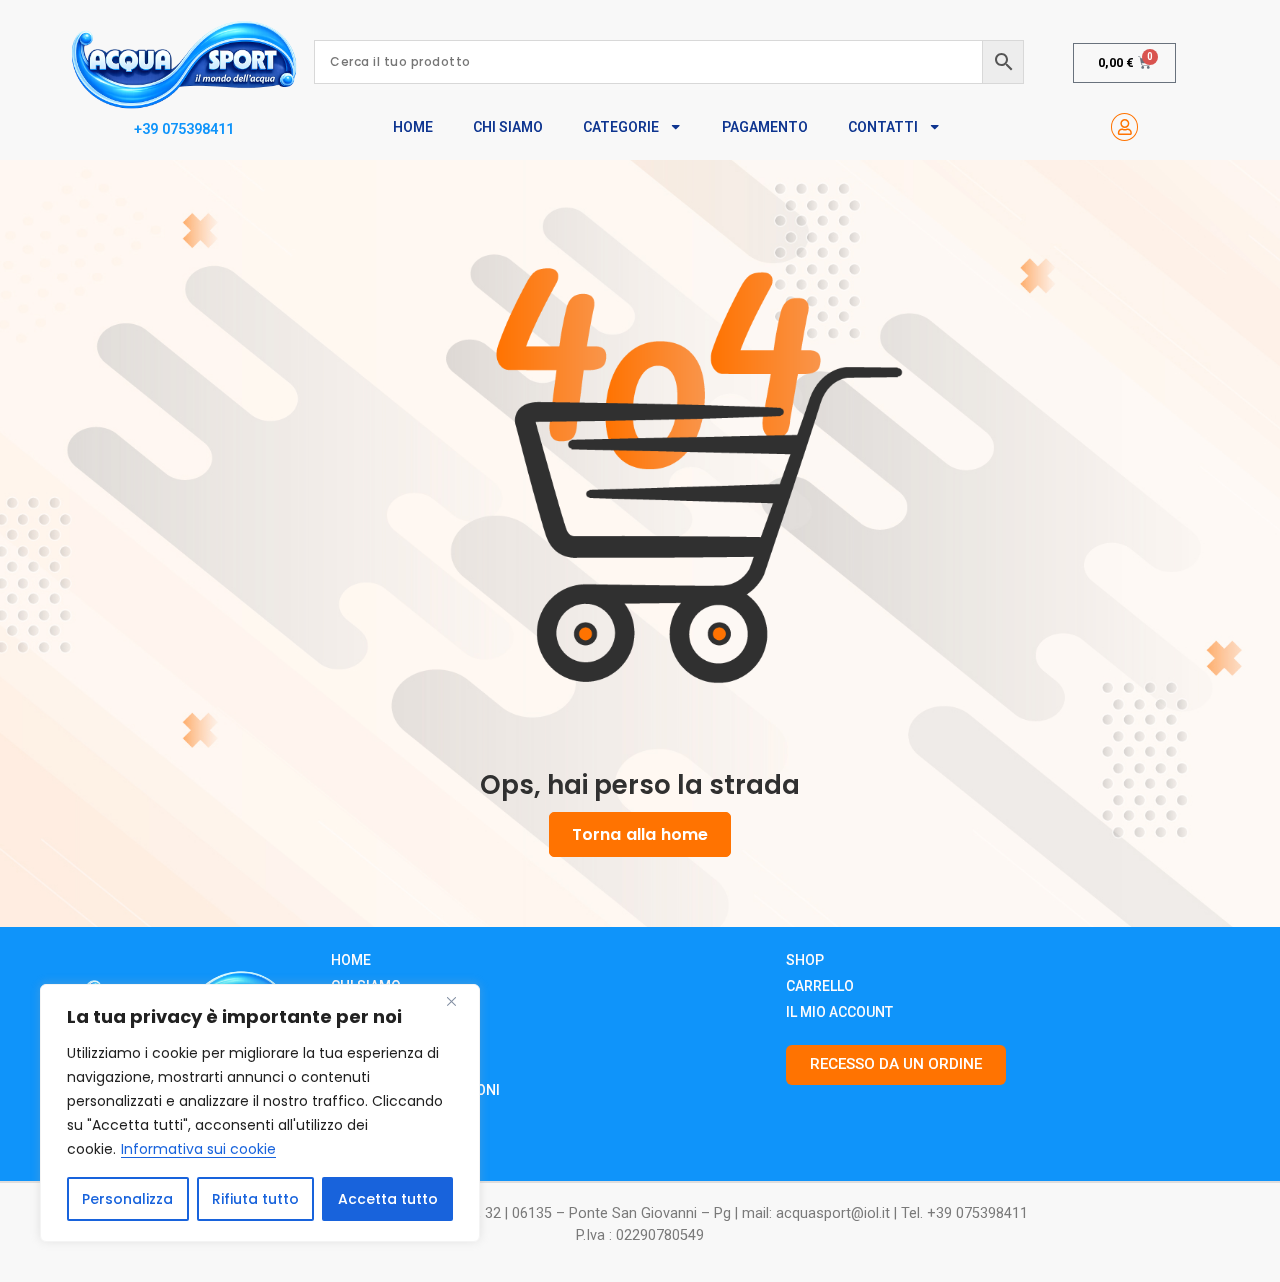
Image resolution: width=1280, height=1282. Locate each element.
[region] (260, 1113)
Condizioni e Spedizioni (415, 1090)
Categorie (621, 127)
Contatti (883, 127)
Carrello (820, 986)
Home (413, 127)
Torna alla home (640, 834)
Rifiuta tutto (255, 1199)
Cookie (356, 1038)
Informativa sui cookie (198, 1149)
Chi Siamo (508, 127)
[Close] (459, 1001)
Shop (805, 960)
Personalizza (127, 1199)
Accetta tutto (388, 1199)
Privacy (359, 1064)
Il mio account (839, 1012)
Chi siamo (366, 986)
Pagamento (765, 127)
